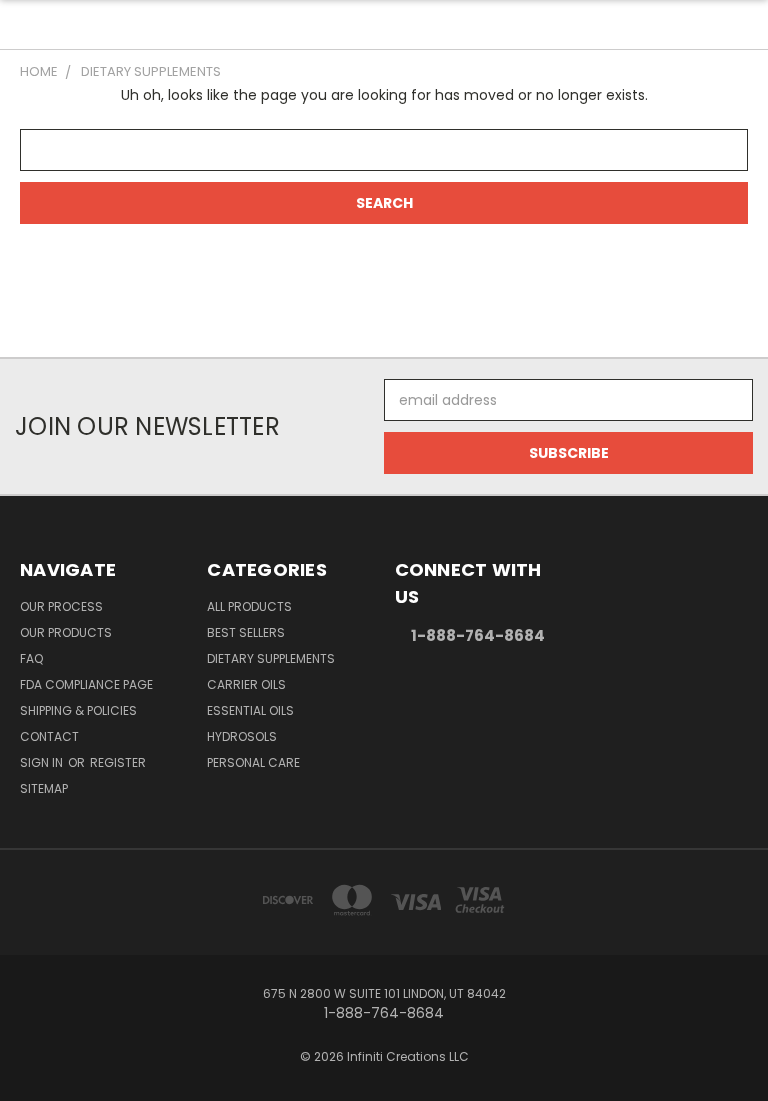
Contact (49, 736)
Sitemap (44, 788)
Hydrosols (242, 736)
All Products (249, 606)
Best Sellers (246, 632)
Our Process (61, 606)
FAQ (31, 658)
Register (118, 762)
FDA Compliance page (86, 684)
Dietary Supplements (271, 658)
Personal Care (253, 762)
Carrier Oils (246, 684)
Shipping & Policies (78, 710)
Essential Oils (250, 710)
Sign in (43, 762)
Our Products (66, 632)
